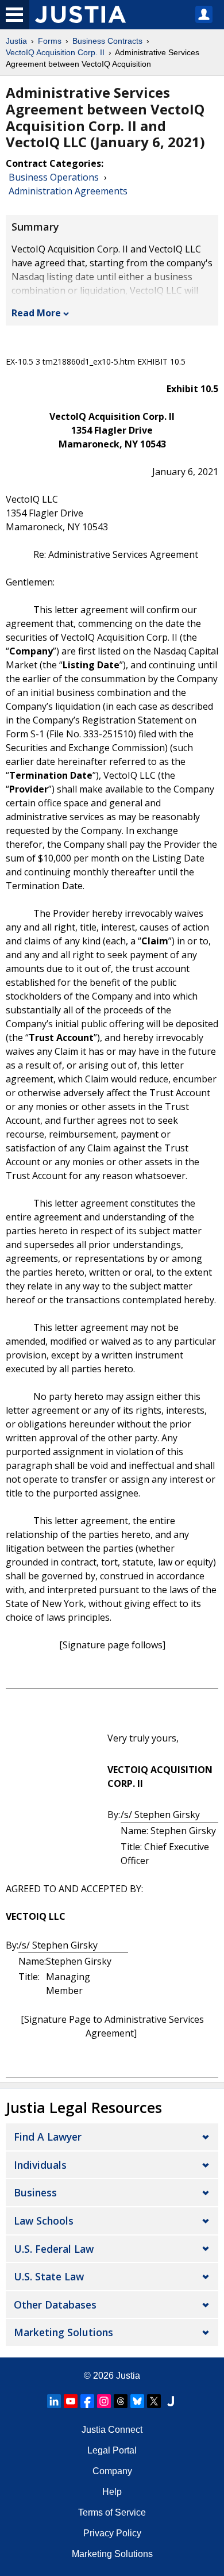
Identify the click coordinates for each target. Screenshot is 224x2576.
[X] (154, 2401)
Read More (36, 313)
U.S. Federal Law (54, 2249)
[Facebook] (87, 2401)
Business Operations (54, 177)
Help (112, 2492)
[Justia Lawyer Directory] (171, 2401)
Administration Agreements (68, 191)
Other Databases (55, 2305)
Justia (16, 41)
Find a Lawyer (48, 2137)
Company (112, 2471)
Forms (50, 41)
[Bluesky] (137, 2401)
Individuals (40, 2165)
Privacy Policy (112, 2533)
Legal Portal (112, 2450)
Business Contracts (107, 41)
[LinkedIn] (54, 2401)
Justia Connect (112, 2430)
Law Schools (44, 2221)
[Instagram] (104, 2401)
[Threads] (121, 2401)
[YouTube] (71, 2401)
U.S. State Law (49, 2276)
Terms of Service (112, 2512)
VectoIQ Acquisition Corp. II (55, 52)
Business (35, 2192)
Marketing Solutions (63, 2332)
